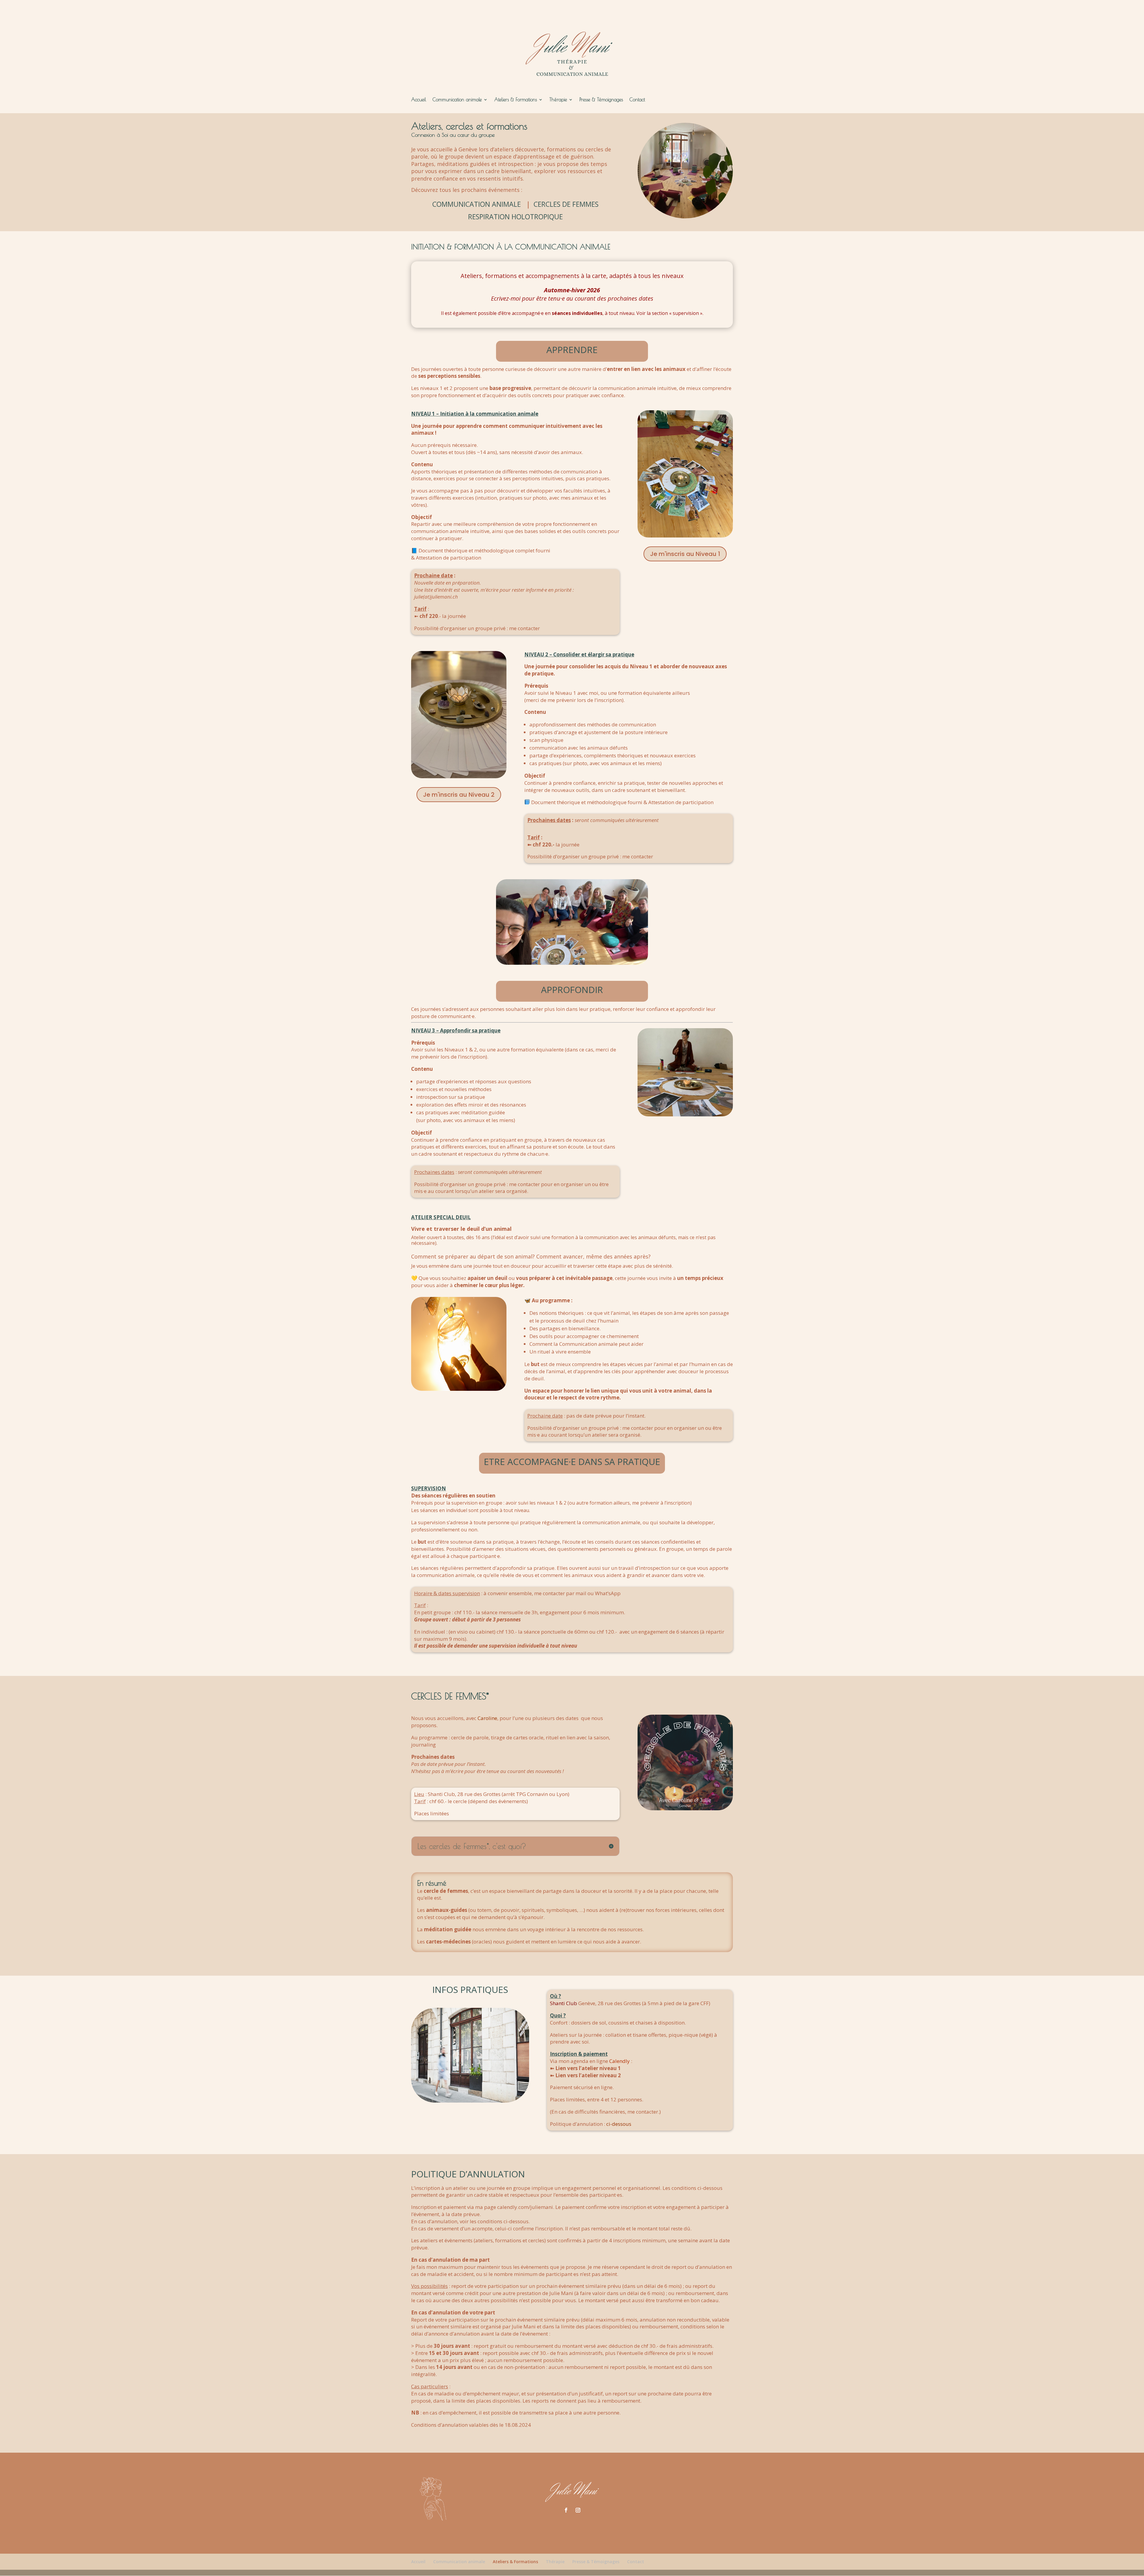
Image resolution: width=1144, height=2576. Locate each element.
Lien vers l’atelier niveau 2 (588, 2075)
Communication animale (457, 100)
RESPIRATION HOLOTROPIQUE (515, 217)
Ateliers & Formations (516, 100)
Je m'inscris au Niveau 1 (685, 554)
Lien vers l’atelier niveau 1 (588, 2068)
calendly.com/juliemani (525, 2207)
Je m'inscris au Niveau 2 (459, 795)
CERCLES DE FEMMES (566, 204)
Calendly (620, 2061)
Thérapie (558, 100)
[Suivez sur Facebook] (566, 2510)
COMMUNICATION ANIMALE (477, 204)
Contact (637, 100)
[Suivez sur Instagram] (578, 2510)
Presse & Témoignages (601, 100)
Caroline (487, 1718)
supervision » (688, 313)
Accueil (419, 100)
